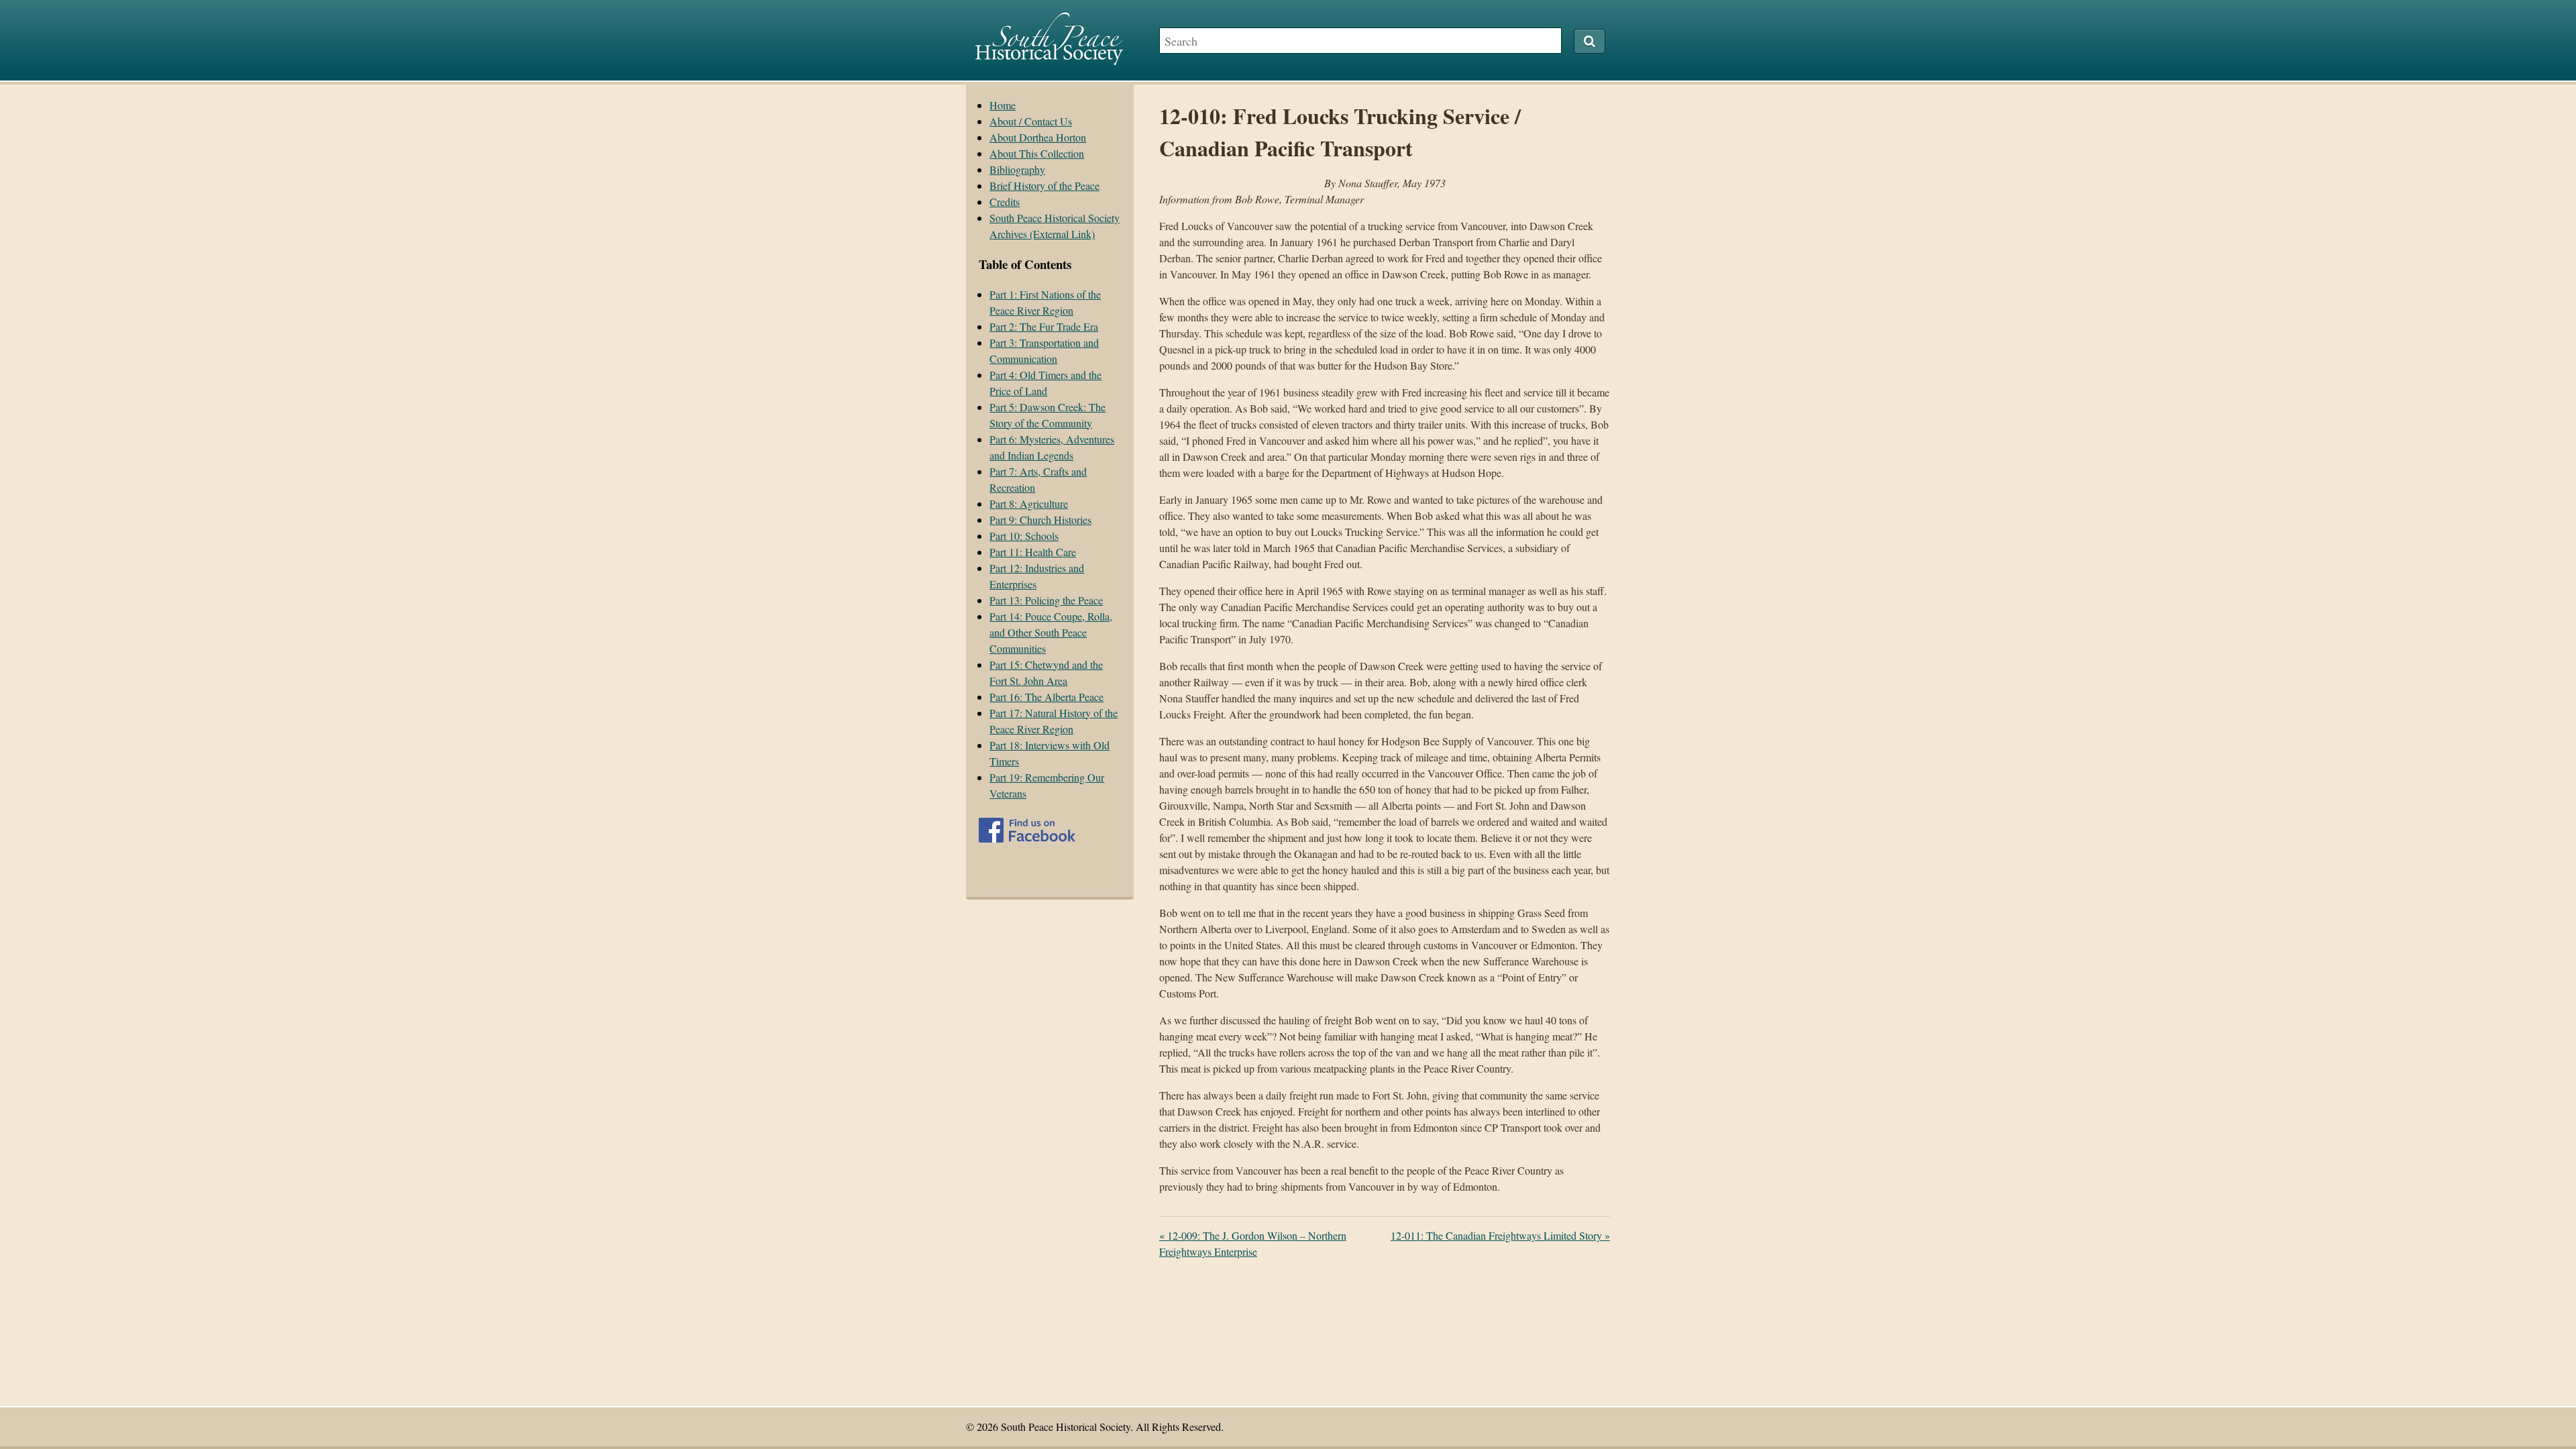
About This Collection (1037, 153)
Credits (1005, 202)
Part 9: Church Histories (1040, 520)
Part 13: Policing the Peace (1046, 600)
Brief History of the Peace (1044, 185)
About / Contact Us (1031, 121)
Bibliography (1017, 169)
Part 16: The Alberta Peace (1046, 697)
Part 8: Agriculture (1029, 503)
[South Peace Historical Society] (1049, 59)
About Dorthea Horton (1038, 137)
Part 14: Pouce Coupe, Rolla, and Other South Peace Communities (1051, 632)
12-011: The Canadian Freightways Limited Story (1500, 1235)
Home (1003, 105)
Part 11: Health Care (1033, 552)
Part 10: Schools (1024, 536)
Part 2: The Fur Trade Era (1044, 326)
